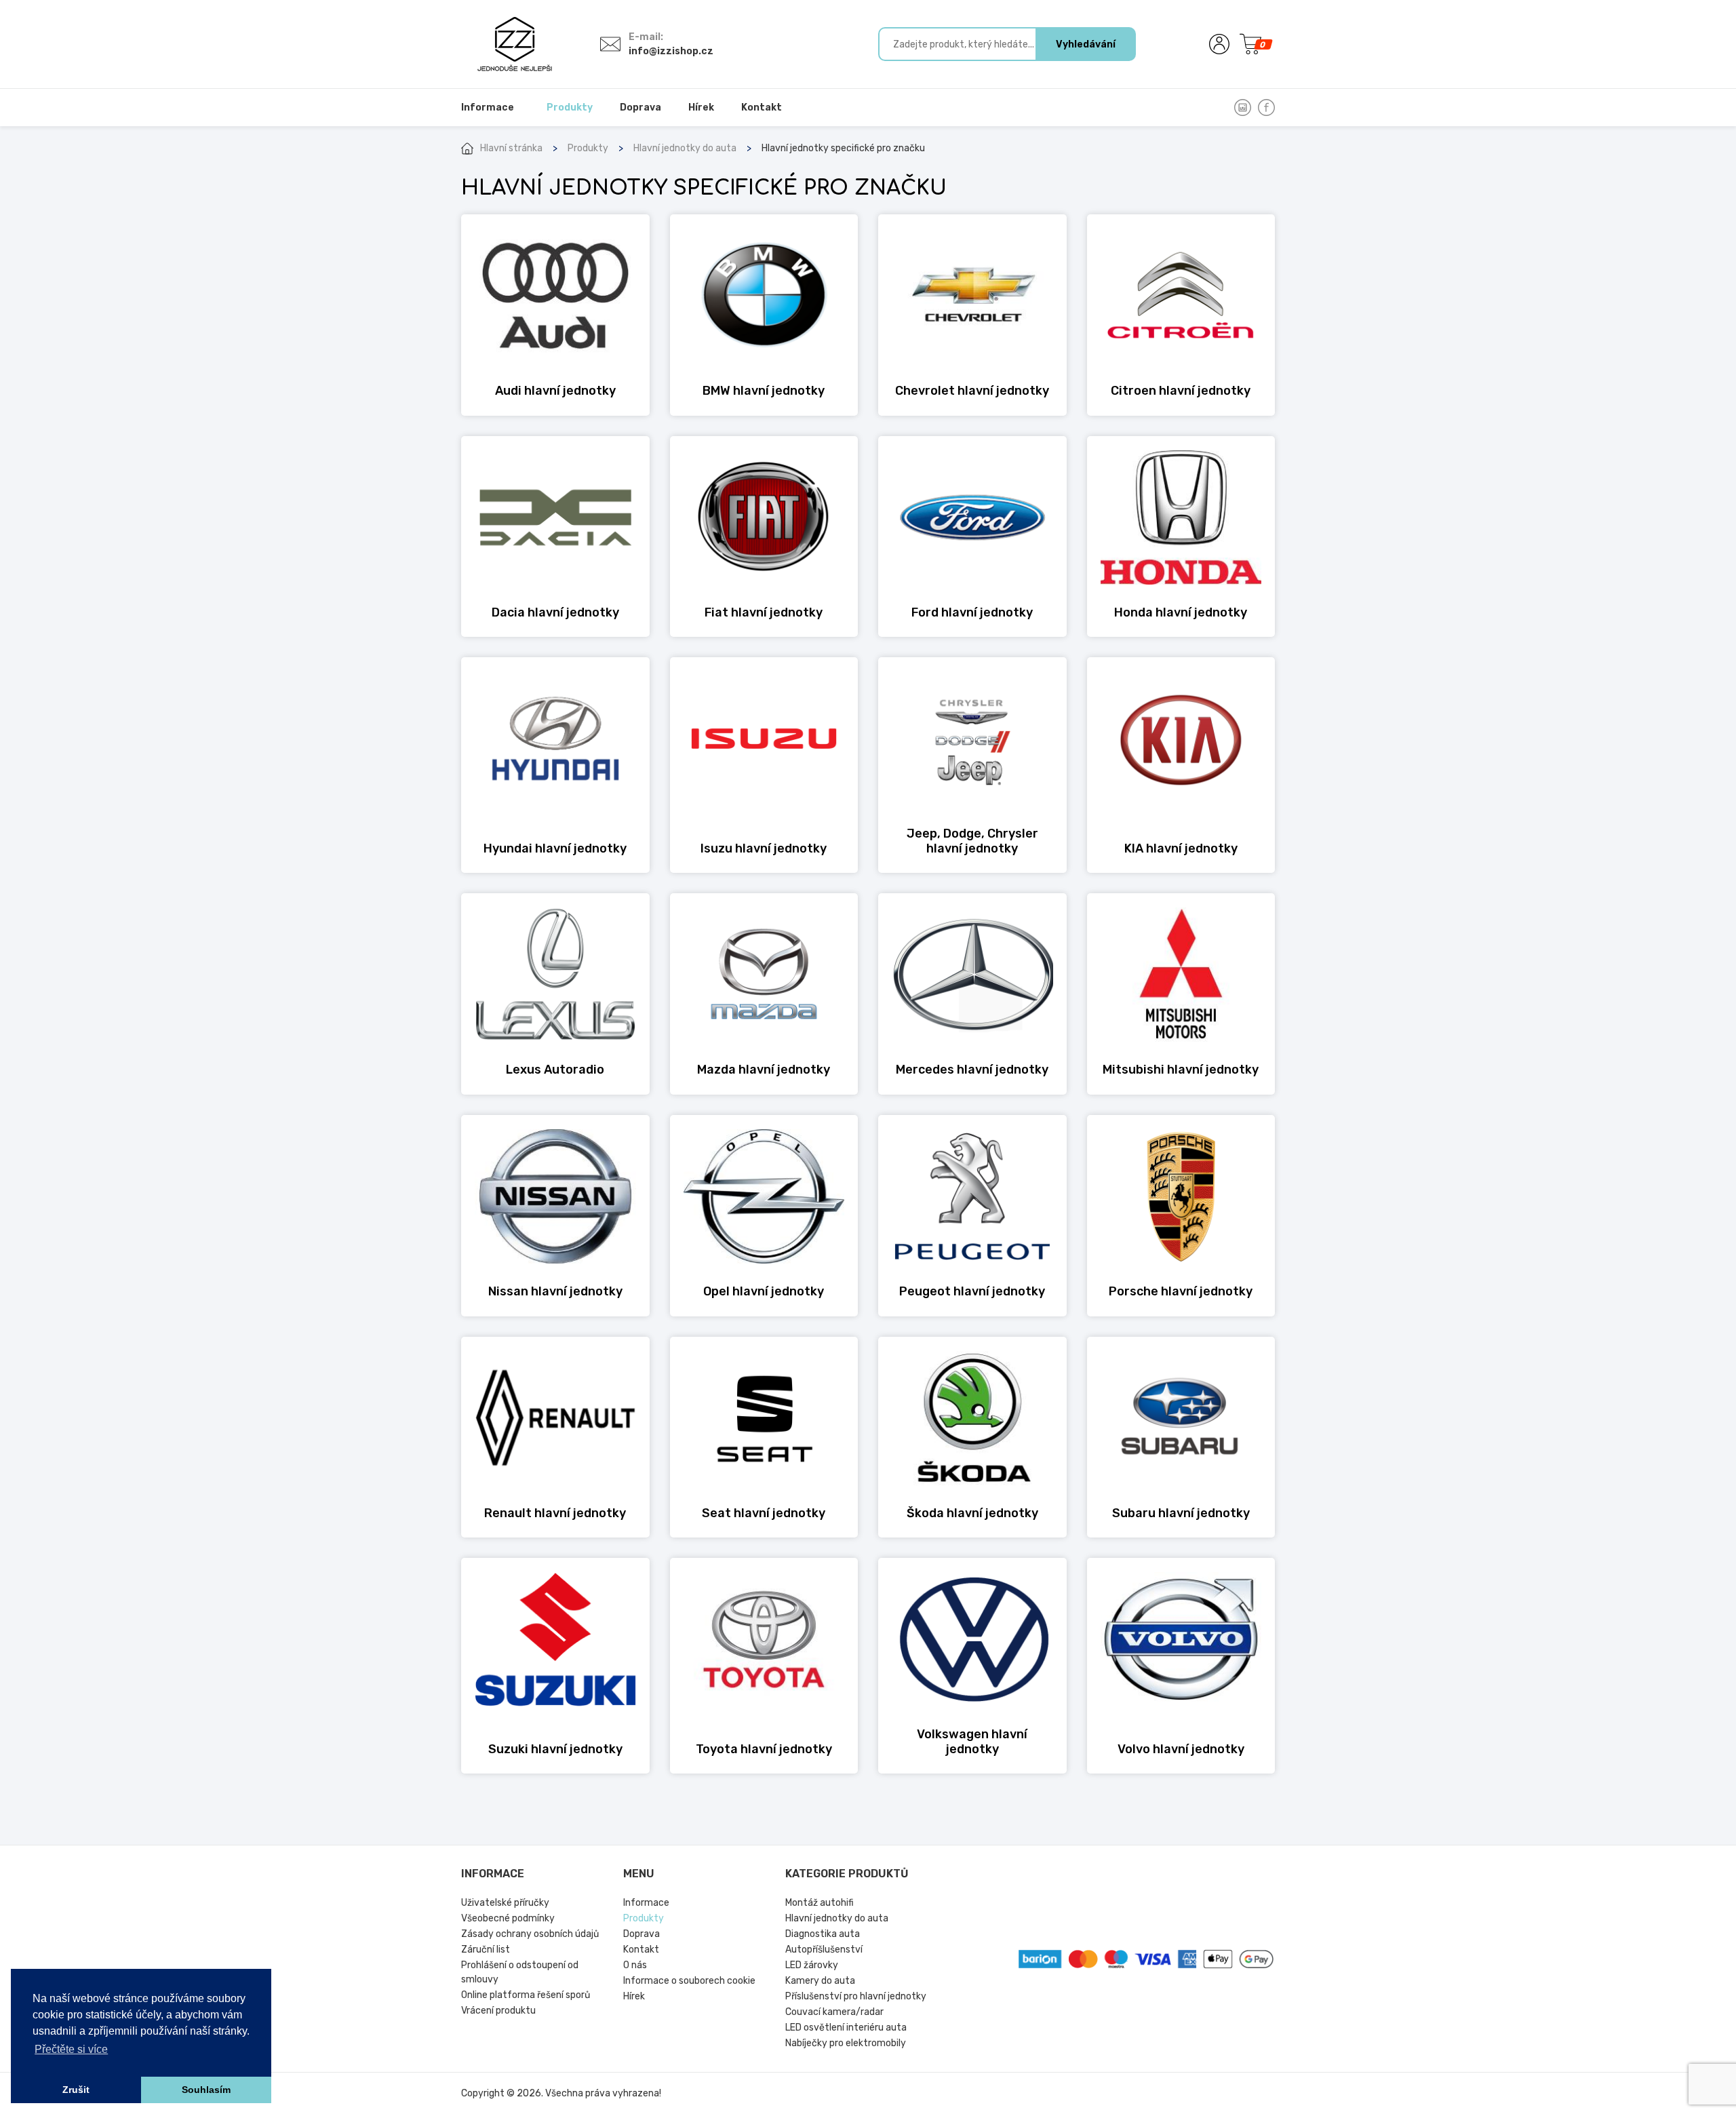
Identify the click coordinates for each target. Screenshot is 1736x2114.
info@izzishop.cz (671, 51)
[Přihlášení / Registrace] (1219, 44)
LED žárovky (812, 1965)
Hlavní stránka (511, 148)
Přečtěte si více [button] (71, 2049)
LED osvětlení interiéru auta (846, 2028)
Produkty (588, 148)
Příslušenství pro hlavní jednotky (856, 1996)
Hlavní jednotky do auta (685, 148)
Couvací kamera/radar (834, 2012)
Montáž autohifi (820, 1903)
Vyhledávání (1086, 44)
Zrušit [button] (76, 2090)
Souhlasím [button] (206, 2090)
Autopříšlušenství (824, 1950)
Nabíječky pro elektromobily (846, 2043)
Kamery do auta (820, 1981)
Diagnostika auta (823, 1934)
